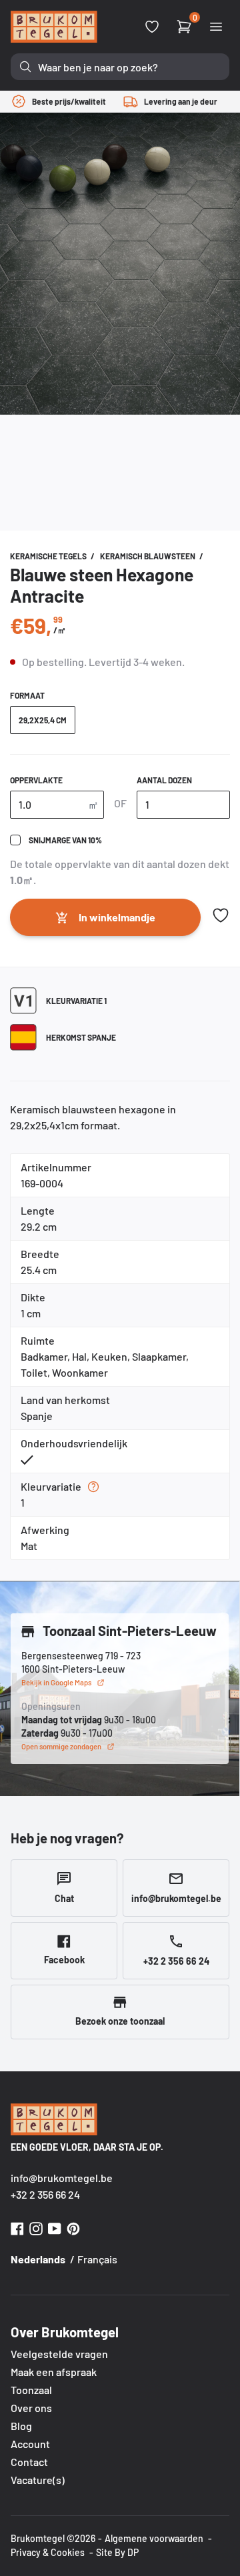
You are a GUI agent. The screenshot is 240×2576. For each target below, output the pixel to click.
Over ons (31, 2408)
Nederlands (38, 2259)
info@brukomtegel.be (62, 2178)
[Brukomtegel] (54, 27)
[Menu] (216, 27)
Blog (21, 2426)
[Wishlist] (152, 27)
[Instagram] (36, 2227)
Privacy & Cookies (48, 2552)
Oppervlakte (36, 780)
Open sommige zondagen (61, 1746)
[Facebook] (17, 2227)
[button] (221, 915)
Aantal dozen (164, 780)
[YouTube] (55, 2227)
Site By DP (117, 2552)
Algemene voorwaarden (154, 2538)
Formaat (27, 695)
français (97, 2259)
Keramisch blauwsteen (148, 556)
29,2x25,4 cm (43, 720)
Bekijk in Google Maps (56, 1682)
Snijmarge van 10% (65, 840)
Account (30, 2444)
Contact (29, 2462)
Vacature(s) (38, 2480)
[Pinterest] (73, 2227)
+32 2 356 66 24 (45, 2194)
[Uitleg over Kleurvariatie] (93, 1487)
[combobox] (120, 67)
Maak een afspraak (54, 2372)
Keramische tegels (49, 556)
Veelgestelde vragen (59, 2354)
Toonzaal (31, 2390)
